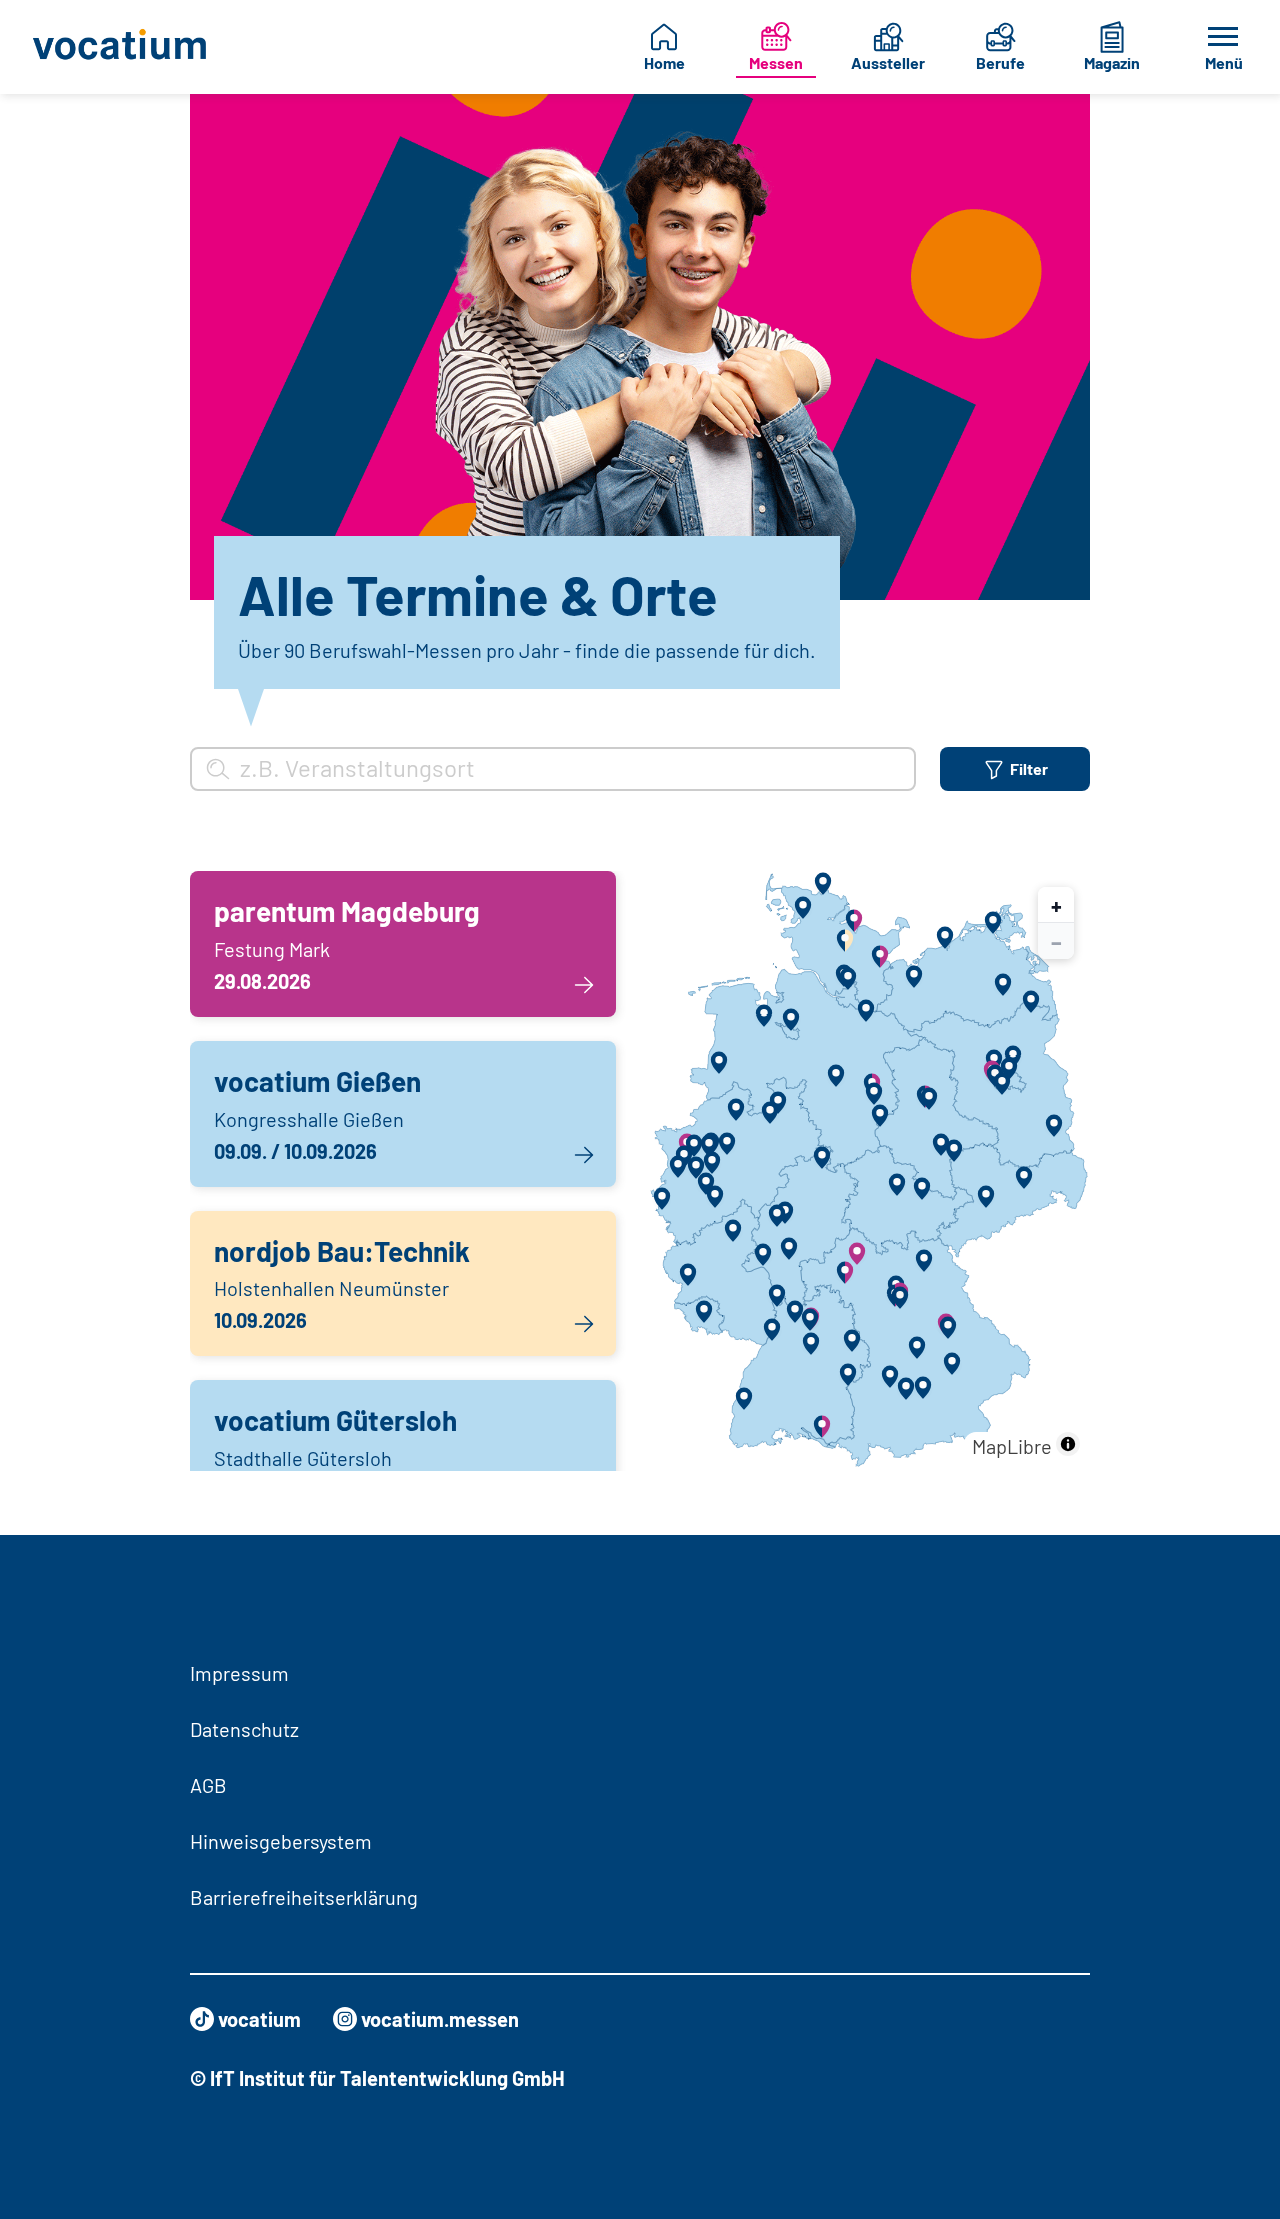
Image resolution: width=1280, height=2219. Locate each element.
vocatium (259, 2019)
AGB (208, 1785)
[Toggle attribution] (1068, 1444)
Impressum (239, 1673)
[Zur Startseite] (121, 47)
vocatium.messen (440, 2019)
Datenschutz (244, 1729)
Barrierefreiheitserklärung (304, 1897)
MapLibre (1012, 1446)
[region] (869, 1171)
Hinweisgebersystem (281, 1841)
